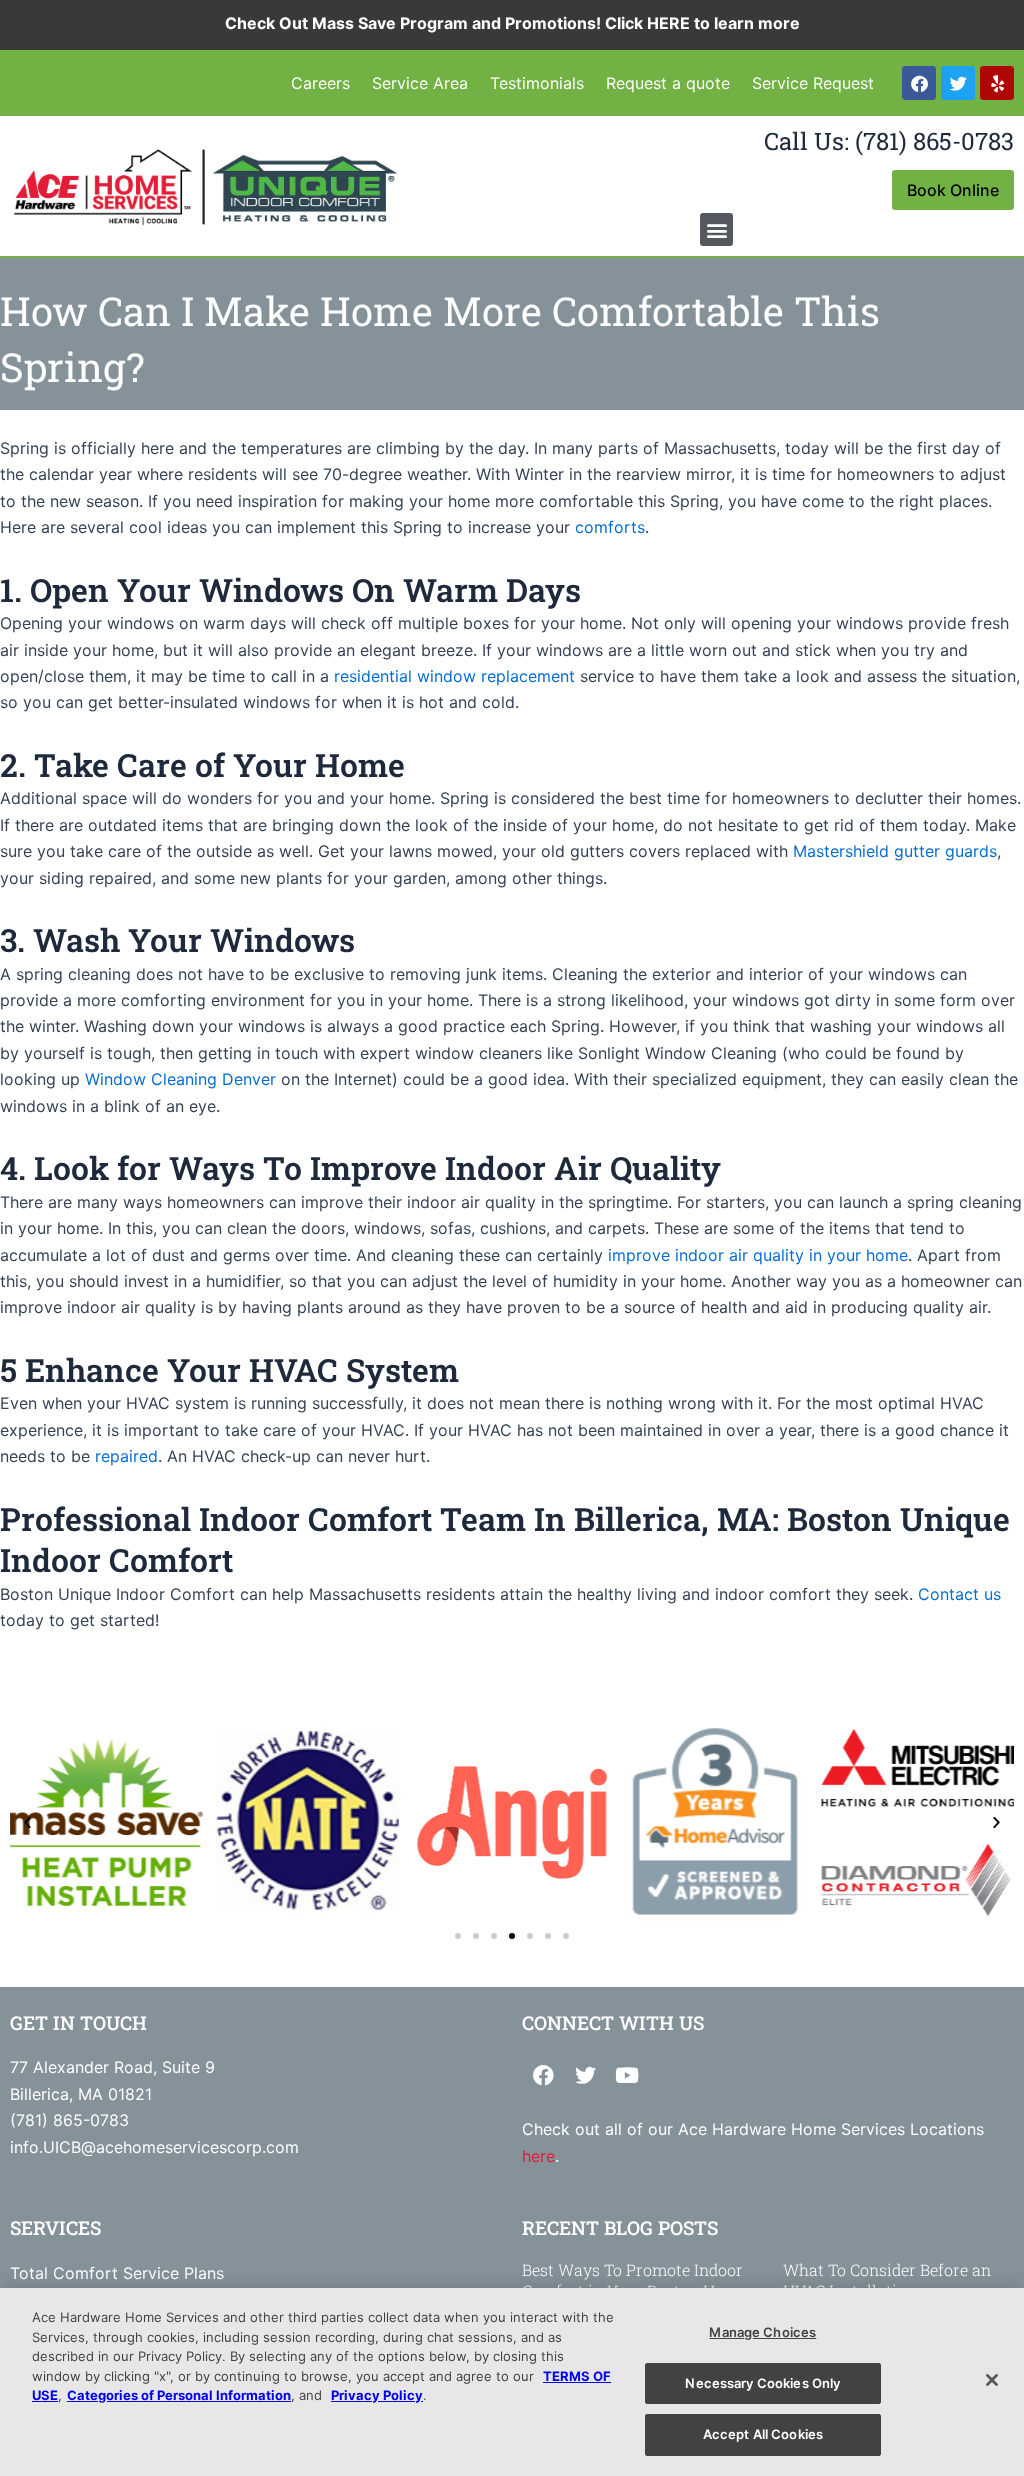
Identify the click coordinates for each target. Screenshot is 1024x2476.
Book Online (953, 190)
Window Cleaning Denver (180, 1079)
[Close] (992, 2380)
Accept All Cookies (763, 2434)
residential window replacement (454, 676)
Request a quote (668, 83)
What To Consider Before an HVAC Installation (887, 2280)
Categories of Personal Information (179, 2395)
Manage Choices (762, 2332)
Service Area (420, 83)
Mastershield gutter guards (895, 851)
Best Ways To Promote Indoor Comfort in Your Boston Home (634, 2280)
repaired (126, 1456)
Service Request (813, 83)
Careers (320, 83)
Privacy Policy (377, 2395)
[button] (716, 229)
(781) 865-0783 (69, 2120)
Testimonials (537, 83)
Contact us (959, 1594)
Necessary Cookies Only (762, 2383)
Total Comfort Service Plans (117, 2273)
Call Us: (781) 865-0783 (889, 141)
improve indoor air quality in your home (758, 1255)
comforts (610, 527)
